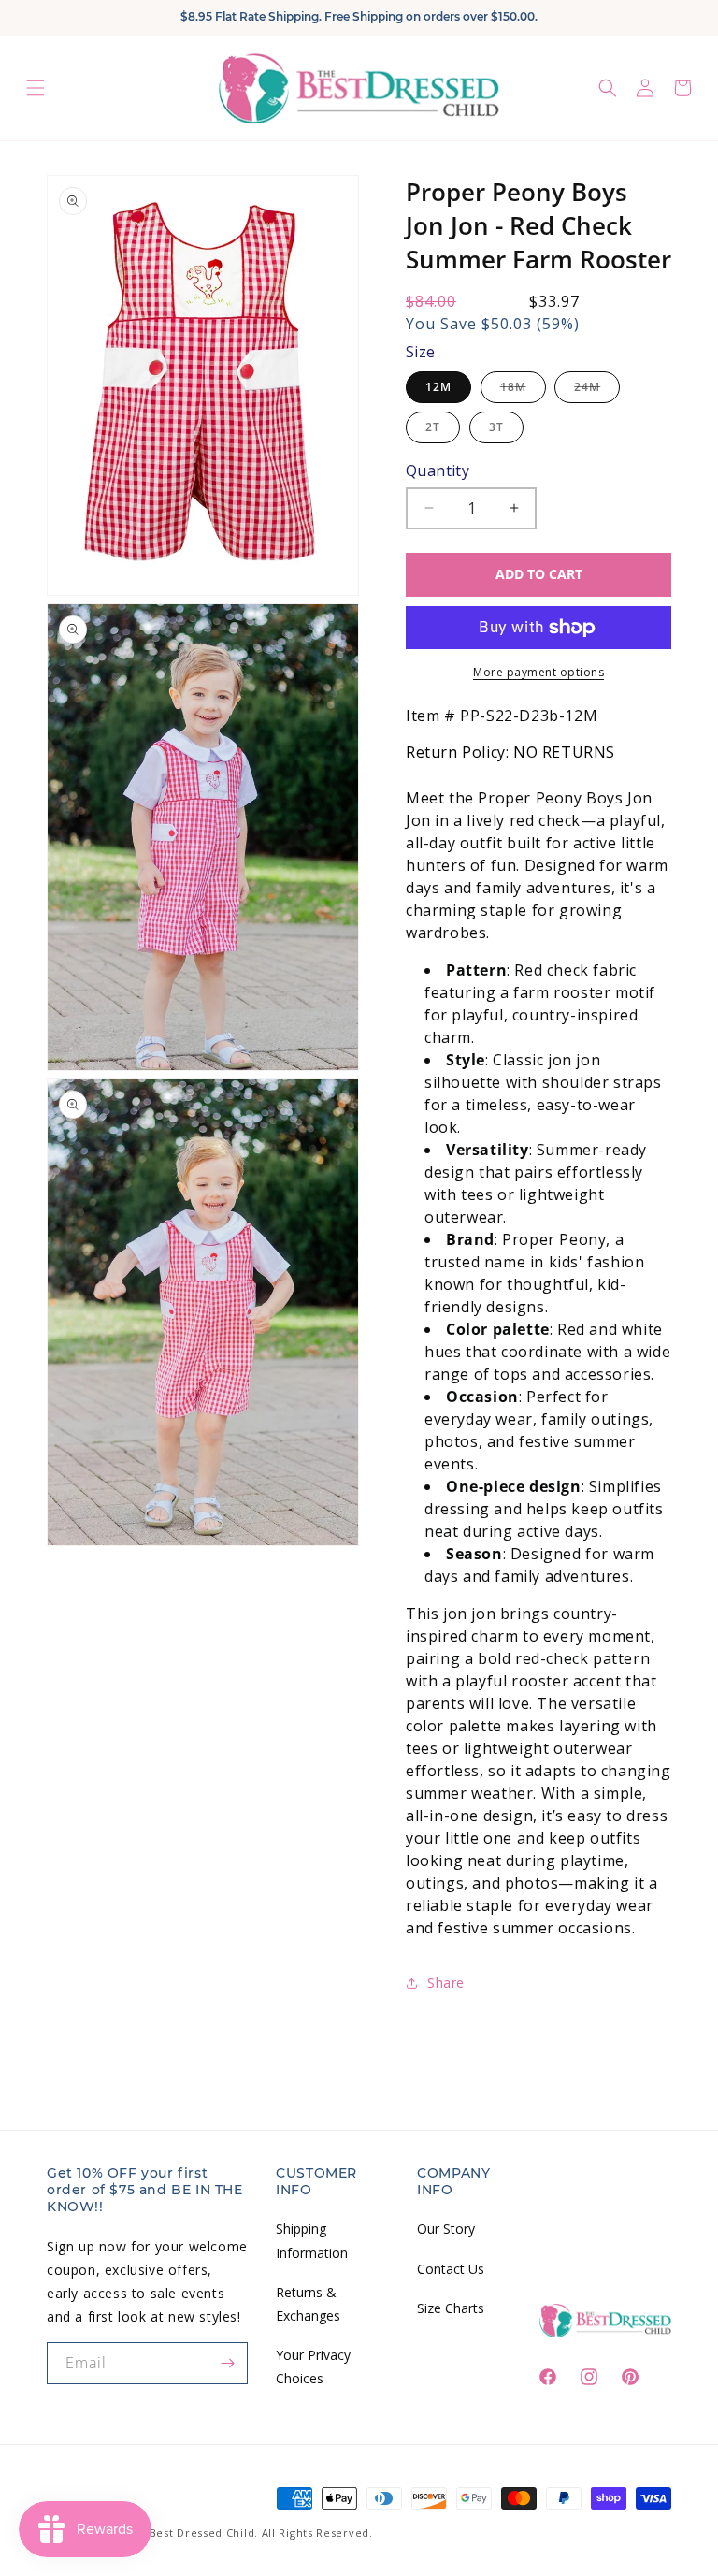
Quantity (438, 470)
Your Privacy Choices (313, 2366)
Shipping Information (312, 2240)
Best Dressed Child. (204, 2533)
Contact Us (451, 2269)
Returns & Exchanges (308, 2304)
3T (506, 431)
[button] (36, 88)
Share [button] (446, 1983)
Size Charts (451, 2308)
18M (523, 391)
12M (438, 387)
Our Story (446, 2229)
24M (597, 391)
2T (443, 431)
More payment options (538, 672)
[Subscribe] (227, 2363)
